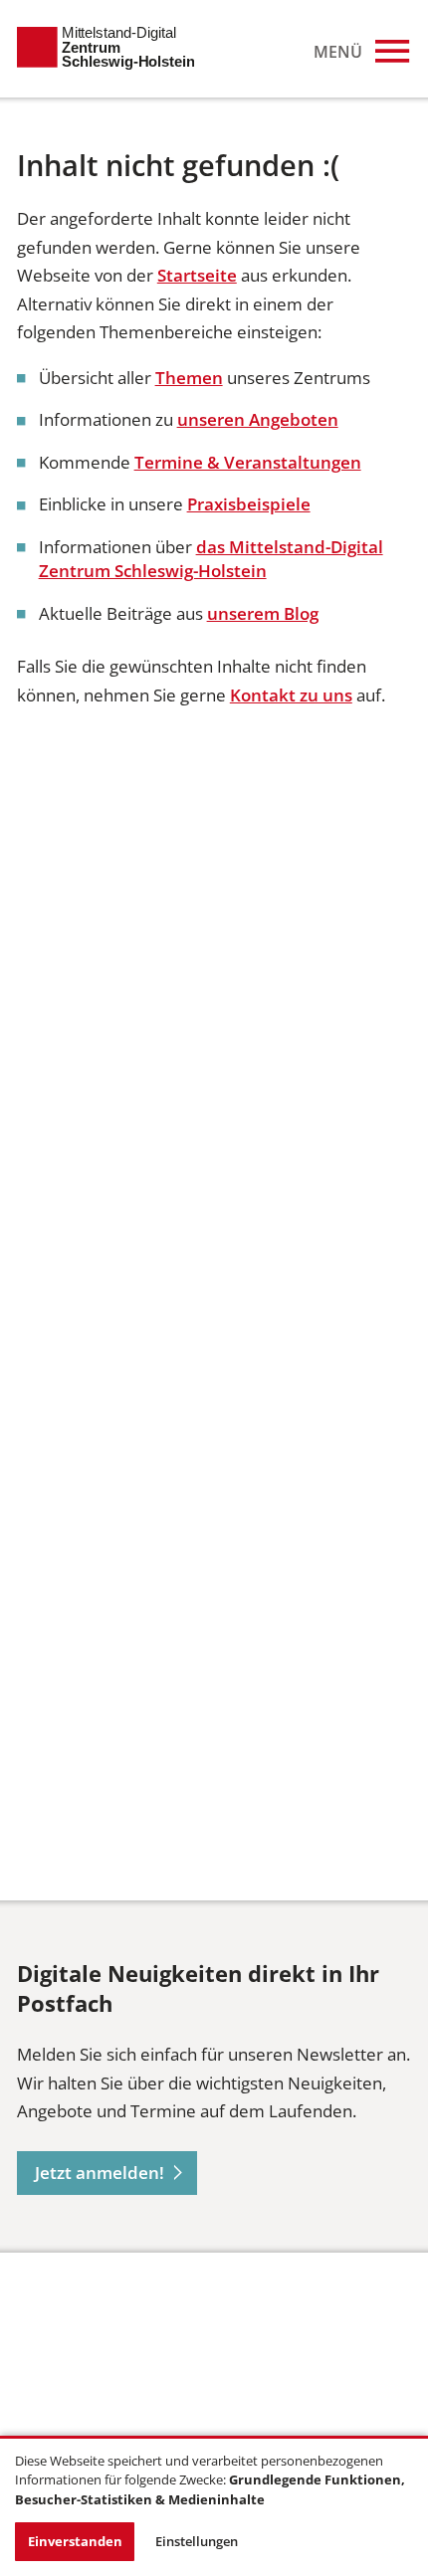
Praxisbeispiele (249, 504)
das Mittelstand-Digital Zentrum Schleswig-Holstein (211, 559)
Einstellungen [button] (197, 2541)
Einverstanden (75, 2541)
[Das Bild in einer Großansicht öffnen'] (92, 2359)
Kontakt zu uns (291, 695)
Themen (189, 378)
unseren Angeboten (258, 419)
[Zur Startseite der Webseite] (106, 49)
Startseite (197, 275)
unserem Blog (263, 613)
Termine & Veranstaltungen (248, 462)
